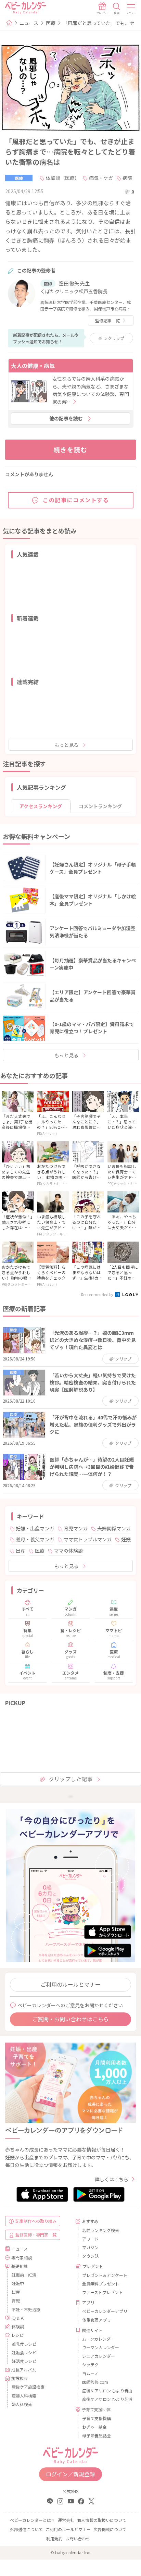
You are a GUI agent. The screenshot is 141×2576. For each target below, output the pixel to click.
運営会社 (66, 2520)
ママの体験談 (68, 1551)
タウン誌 (90, 2256)
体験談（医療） (63, 178)
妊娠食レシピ (24, 2352)
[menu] (131, 9)
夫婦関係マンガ (114, 1528)
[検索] (117, 9)
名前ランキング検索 (101, 2230)
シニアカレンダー (99, 2356)
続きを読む (71, 449)
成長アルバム (24, 2370)
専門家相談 (22, 2258)
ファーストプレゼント (102, 2292)
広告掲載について (110, 2529)
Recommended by (98, 1294)
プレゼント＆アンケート (105, 2275)
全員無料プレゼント (101, 2284)
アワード (90, 2239)
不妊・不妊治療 (26, 2309)
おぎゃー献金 (94, 2427)
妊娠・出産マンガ (35, 1528)
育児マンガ (76, 1528)
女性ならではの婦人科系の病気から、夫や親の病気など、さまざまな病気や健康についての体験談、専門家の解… (91, 390)
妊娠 (126, 1539)
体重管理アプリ (97, 2320)
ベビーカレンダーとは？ (33, 2520)
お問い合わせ (78, 2538)
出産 (21, 1551)
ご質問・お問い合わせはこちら (70, 2019)
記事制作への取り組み (36, 2221)
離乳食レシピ (24, 2344)
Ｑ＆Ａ (18, 2318)
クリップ (114, 338)
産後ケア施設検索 (28, 2387)
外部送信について (26, 2529)
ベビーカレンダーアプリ (105, 2311)
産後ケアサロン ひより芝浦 (106, 2399)
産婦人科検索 (24, 2396)
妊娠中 (18, 2283)
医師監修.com (95, 2382)
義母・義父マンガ (35, 1539)
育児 (16, 2301)
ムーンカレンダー (98, 2339)
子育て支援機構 (97, 2418)
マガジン (90, 2247)
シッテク (90, 2364)
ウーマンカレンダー (101, 2347)
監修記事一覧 (107, 321)
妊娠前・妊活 (24, 2275)
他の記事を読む (66, 418)
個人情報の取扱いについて (102, 2520)
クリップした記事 (70, 1779)
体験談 (18, 2326)
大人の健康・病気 (33, 366)
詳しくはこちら (112, 2179)
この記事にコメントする (76, 500)
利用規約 (54, 2538)
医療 (51, 23)
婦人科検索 (22, 2404)
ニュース (29, 23)
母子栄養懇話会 (97, 2435)
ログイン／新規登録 (70, 2474)
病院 (127, 178)
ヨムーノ (90, 2373)
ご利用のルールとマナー (70, 1984)
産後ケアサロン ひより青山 (106, 2390)
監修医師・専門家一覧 (36, 2235)
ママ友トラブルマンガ (88, 1539)
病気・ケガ (101, 178)
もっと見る (66, 745)
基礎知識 (20, 2266)
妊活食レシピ (24, 2361)
